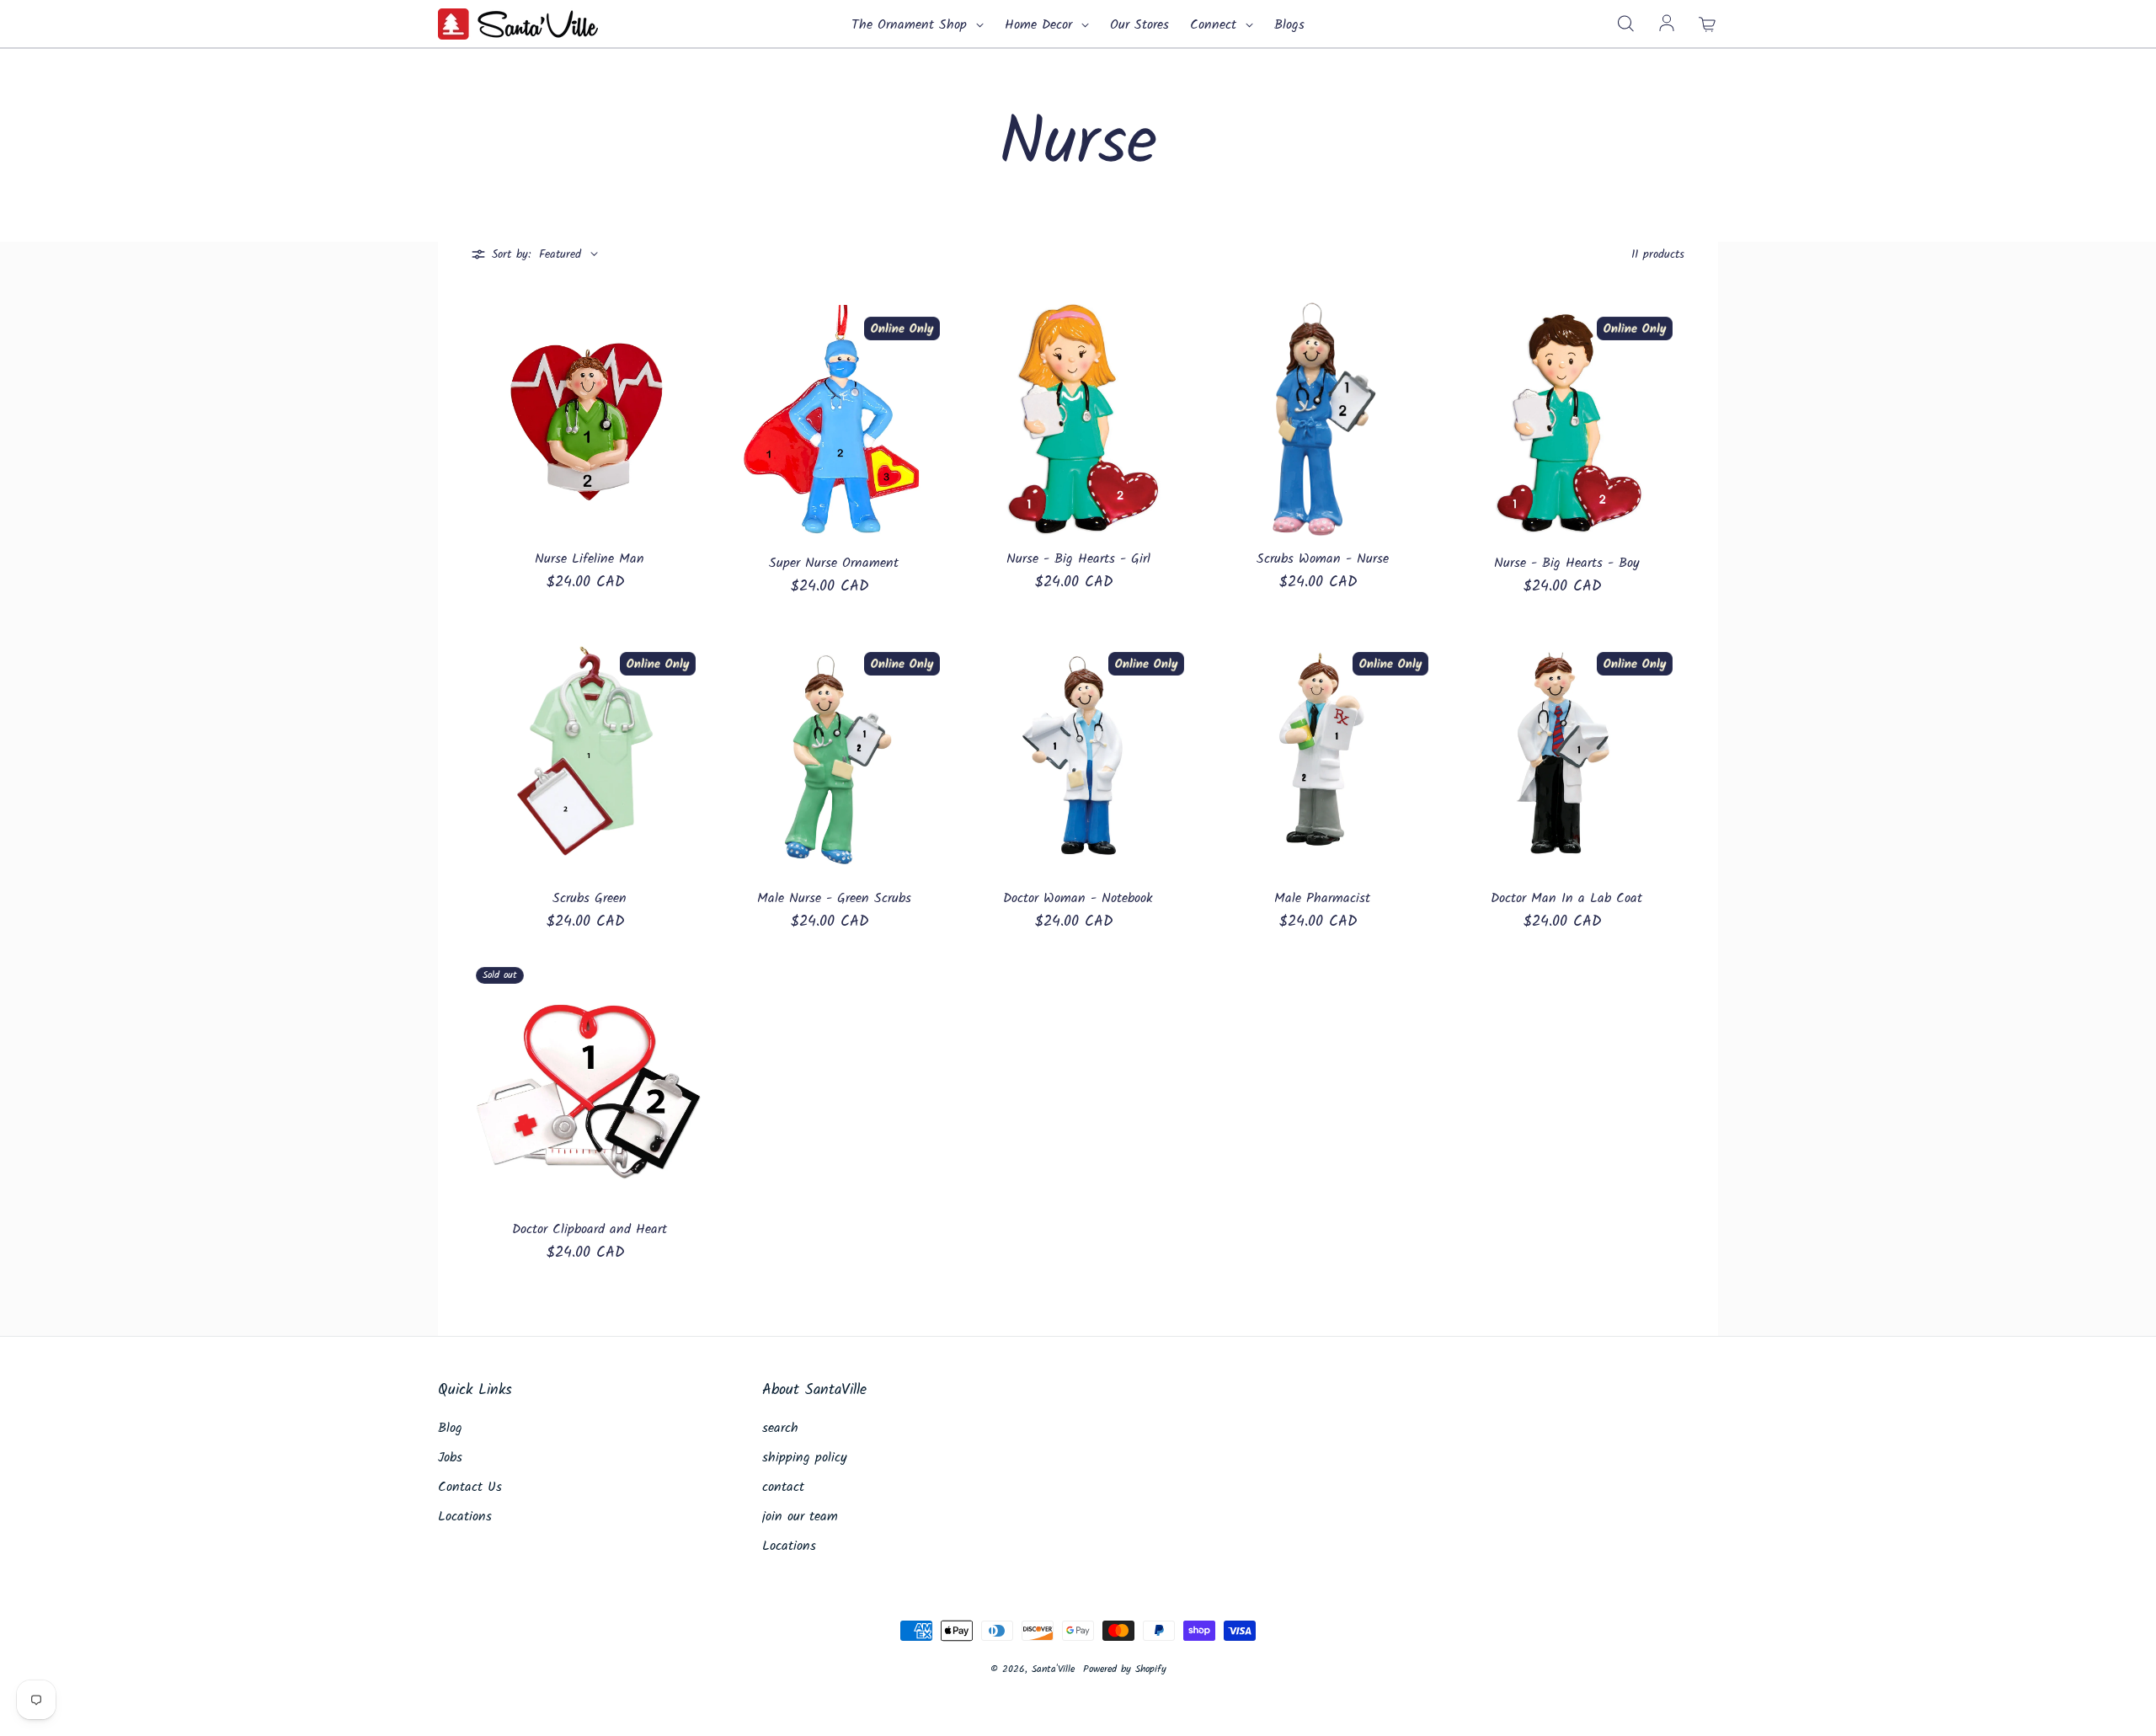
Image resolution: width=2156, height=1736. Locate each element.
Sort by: (511, 255)
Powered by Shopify (1125, 1669)
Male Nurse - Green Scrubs (834, 899)
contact (783, 1488)
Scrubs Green (590, 899)
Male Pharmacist (1322, 899)
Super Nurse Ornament (834, 564)
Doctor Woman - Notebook (1078, 899)
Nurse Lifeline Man (590, 559)
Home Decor (1041, 25)
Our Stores (1139, 25)
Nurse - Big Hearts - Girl (1078, 559)
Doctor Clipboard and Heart (590, 1230)
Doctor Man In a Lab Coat (1566, 899)
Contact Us (470, 1488)
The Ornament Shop (912, 25)
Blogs (1289, 25)
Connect (1216, 25)
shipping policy (805, 1458)
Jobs (450, 1458)
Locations (465, 1517)
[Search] (1625, 24)
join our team (800, 1517)
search (780, 1429)
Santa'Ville (1053, 1669)
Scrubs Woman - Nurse (1323, 559)
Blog (450, 1429)
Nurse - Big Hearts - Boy (1567, 564)
